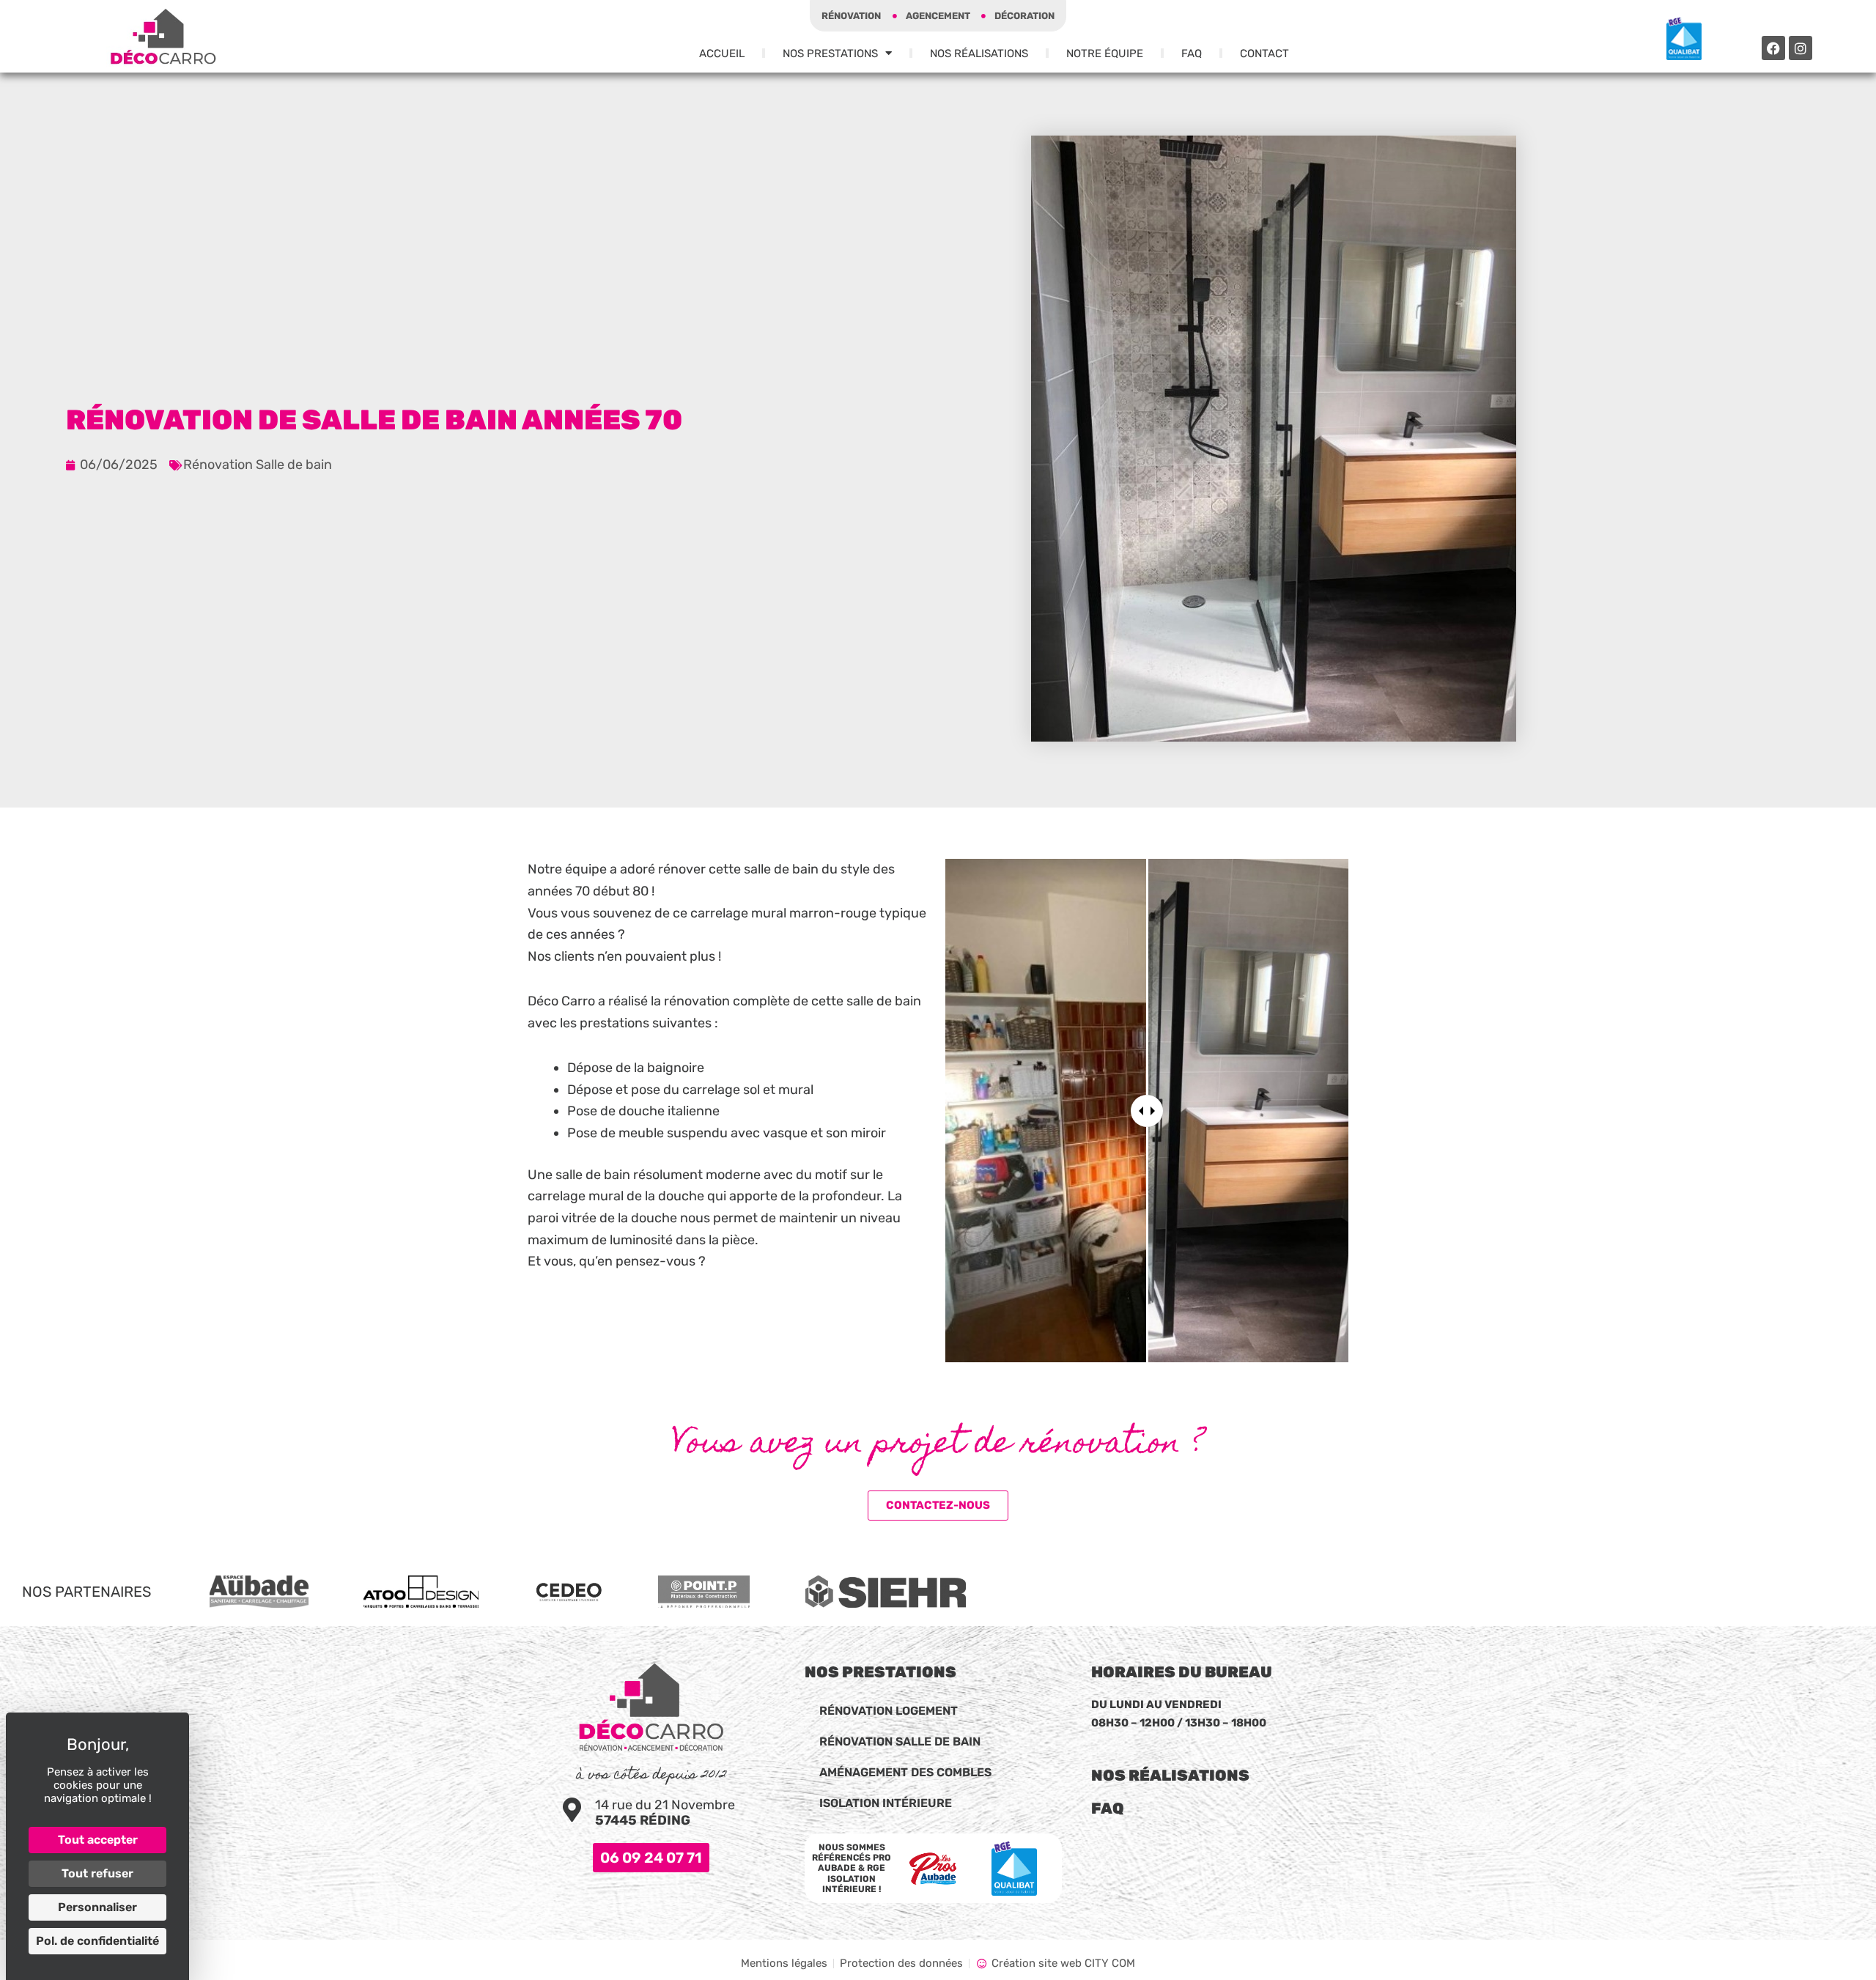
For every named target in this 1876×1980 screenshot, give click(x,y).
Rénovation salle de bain (900, 1741)
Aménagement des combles (905, 1772)
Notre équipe (1105, 53)
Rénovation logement (889, 1711)
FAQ (1192, 53)
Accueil (722, 53)
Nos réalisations (1170, 1775)
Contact (1264, 53)
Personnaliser (97, 1907)
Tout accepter (98, 1840)
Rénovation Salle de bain (258, 465)
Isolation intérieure (886, 1803)
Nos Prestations (830, 53)
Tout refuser (97, 1873)
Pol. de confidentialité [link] (97, 1941)
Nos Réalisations (979, 53)
